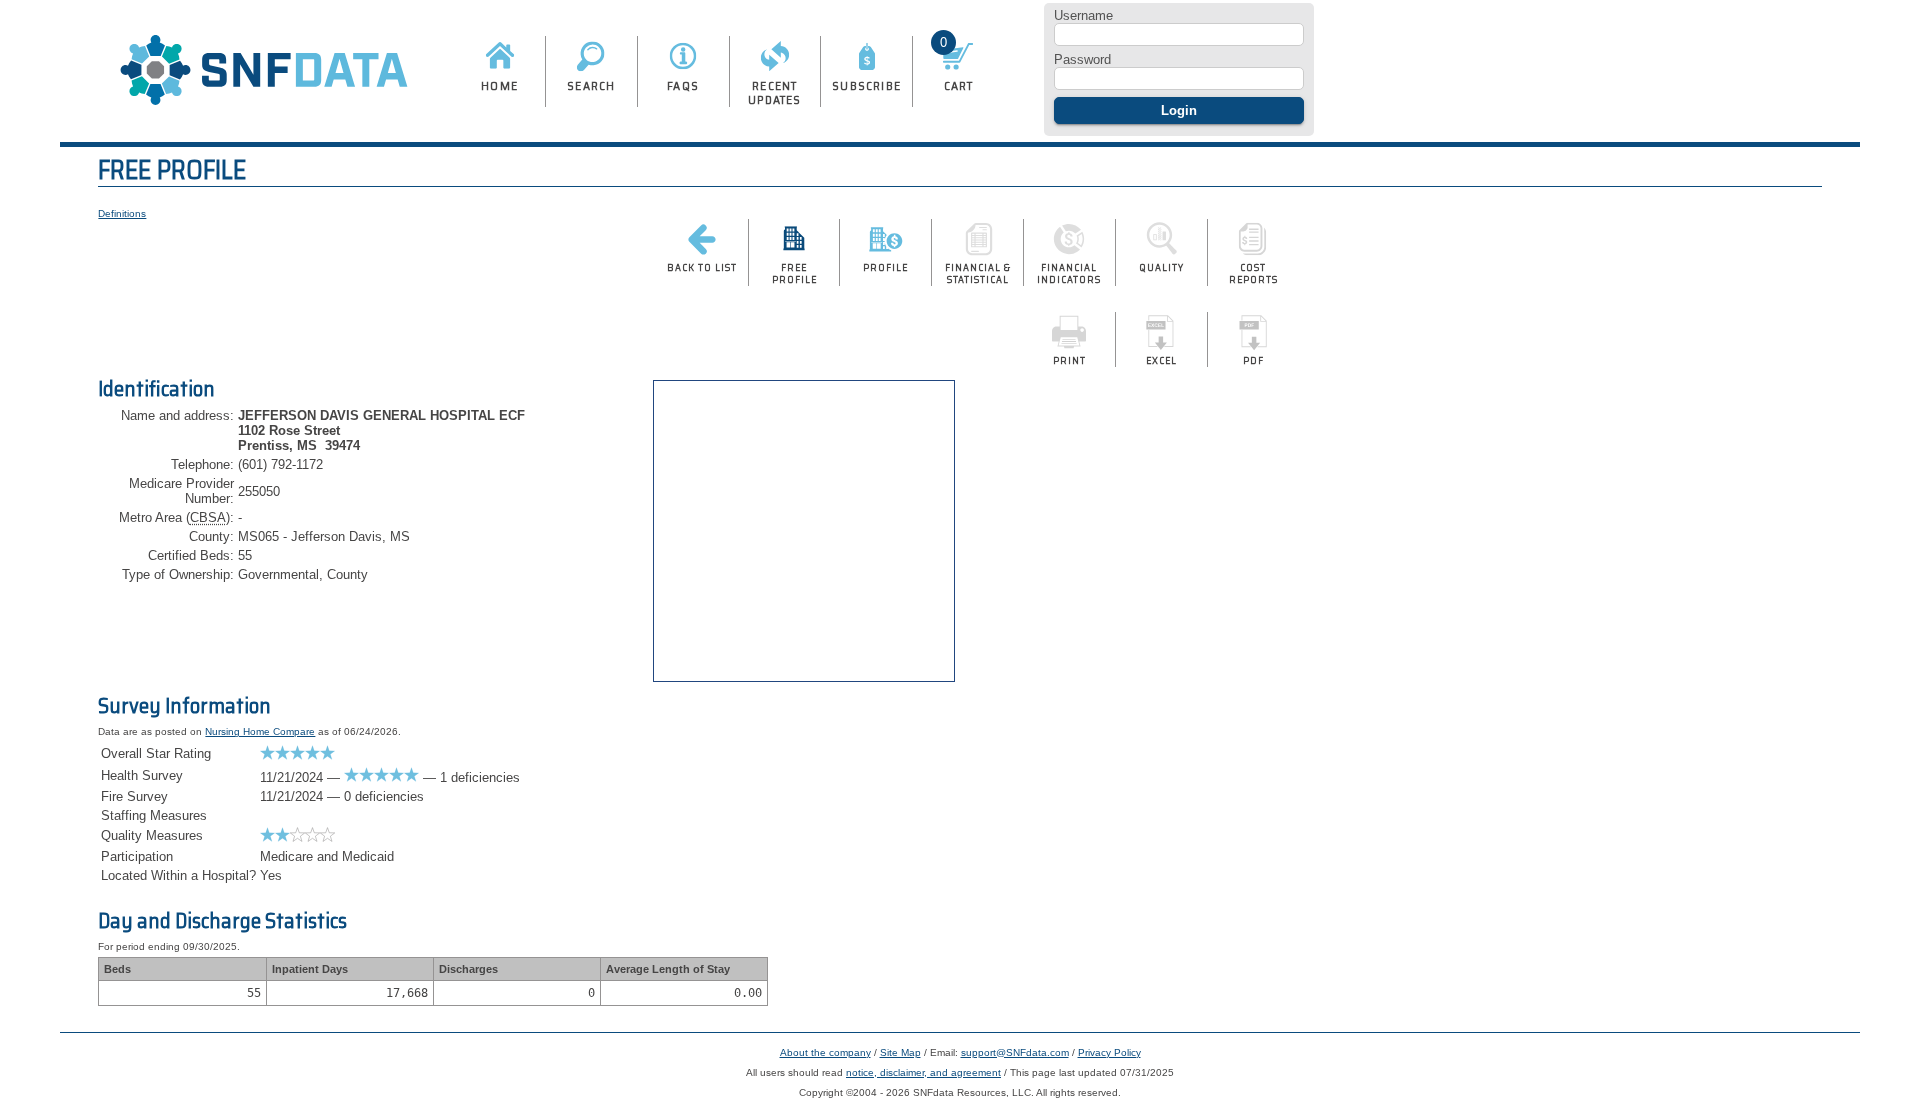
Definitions (122, 213)
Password (1082, 59)
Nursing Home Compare (260, 731)
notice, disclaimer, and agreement (923, 1072)
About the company (825, 1052)
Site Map (900, 1052)
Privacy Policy (1109, 1052)
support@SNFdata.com (1015, 1052)
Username (1083, 15)
